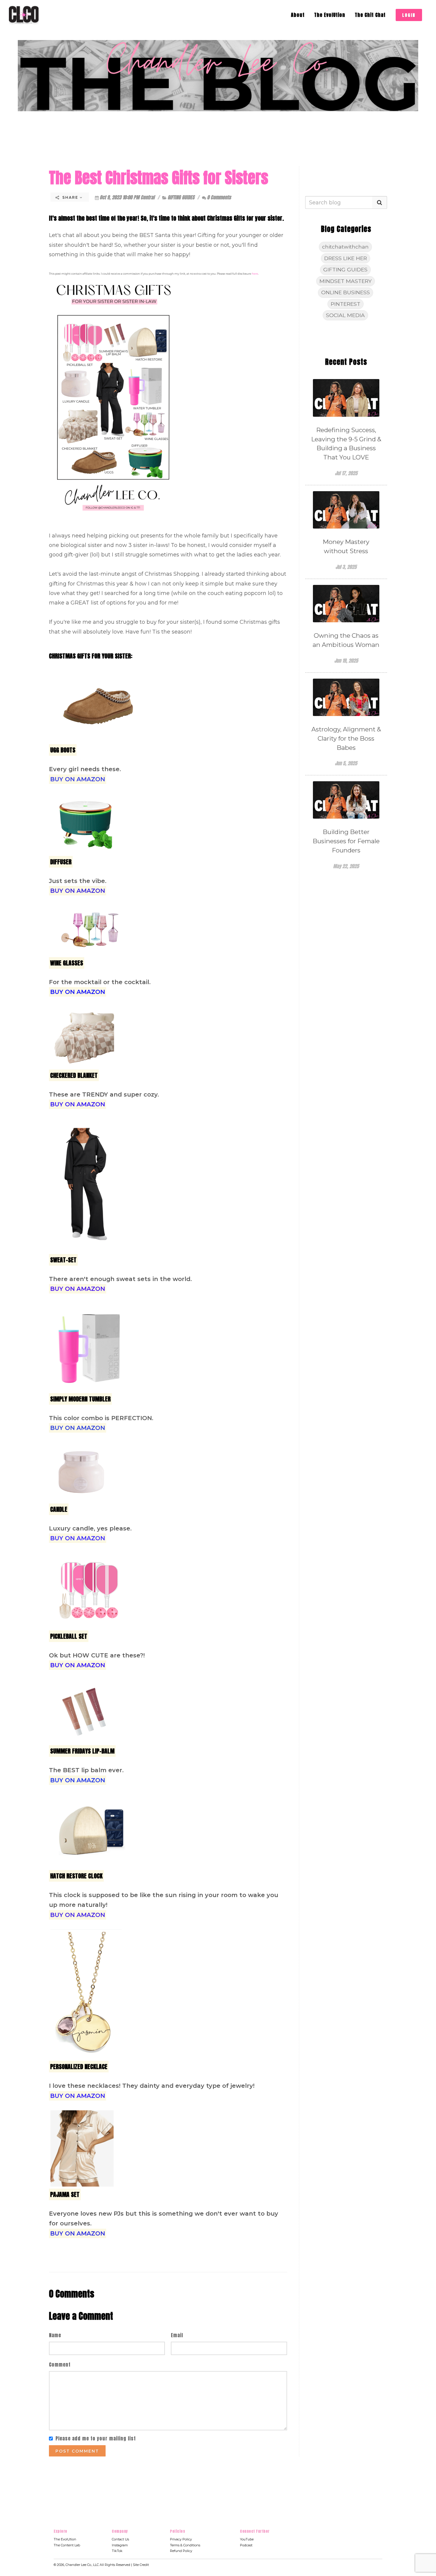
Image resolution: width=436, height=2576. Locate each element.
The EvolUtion (330, 15)
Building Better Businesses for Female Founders (346, 841)
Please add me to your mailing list (96, 2438)
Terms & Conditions (185, 2545)
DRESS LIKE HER (346, 258)
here (255, 274)
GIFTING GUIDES (181, 197)
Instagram (120, 2545)
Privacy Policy (181, 2539)
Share (70, 197)
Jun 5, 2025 (346, 763)
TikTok (117, 2551)
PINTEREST (346, 304)
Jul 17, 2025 (346, 473)
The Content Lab (67, 2545)
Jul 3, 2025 (346, 567)
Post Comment (77, 2451)
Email (177, 2335)
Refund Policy (181, 2551)
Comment (60, 2365)
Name (55, 2335)
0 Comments (219, 197)
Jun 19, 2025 (346, 661)
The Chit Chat (370, 15)
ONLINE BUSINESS (346, 292)
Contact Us (120, 2539)
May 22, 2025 (346, 866)
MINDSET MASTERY (346, 281)
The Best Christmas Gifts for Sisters (159, 178)
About (298, 15)
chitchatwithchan (345, 247)
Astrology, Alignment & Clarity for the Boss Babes (346, 738)
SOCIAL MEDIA (345, 315)
